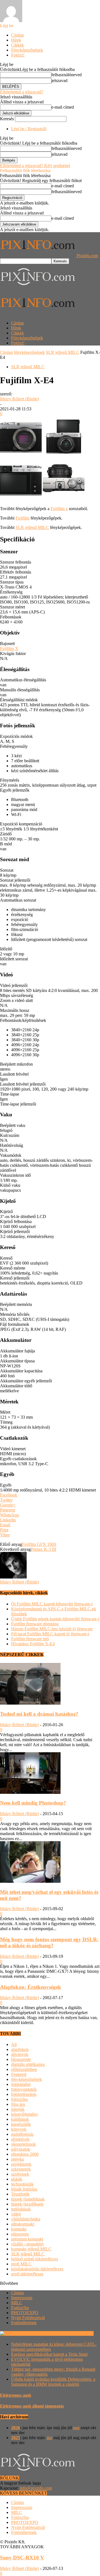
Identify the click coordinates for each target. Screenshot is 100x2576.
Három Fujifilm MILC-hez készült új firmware (52, 1629)
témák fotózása (24, 2189)
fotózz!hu (19, 2099)
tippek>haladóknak (28, 2199)
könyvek (19, 2129)
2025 (16, 2438)
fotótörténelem (24, 2094)
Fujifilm (22, 518)
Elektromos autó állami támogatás (32, 2406)
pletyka (17, 2159)
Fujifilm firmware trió (30, 1639)
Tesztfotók (20, 2194)
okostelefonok (23, 2144)
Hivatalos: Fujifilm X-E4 (33, 1644)
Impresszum (22, 2298)
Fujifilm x (59, 509)
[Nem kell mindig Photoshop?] (30, 1792)
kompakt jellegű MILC (31, 2249)
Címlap (17, 35)
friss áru (18, 2104)
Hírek (16, 40)
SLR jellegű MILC (62, 352)
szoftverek (20, 2174)
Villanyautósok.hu (77, 2333)
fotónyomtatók (24, 2089)
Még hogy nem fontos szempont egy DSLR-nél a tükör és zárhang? (49, 1942)
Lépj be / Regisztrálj (29, 129)
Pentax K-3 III (43, 1549)
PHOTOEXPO (25, 2313)
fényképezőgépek (29, 352)
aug (76, 2428)
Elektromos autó (16, 2395)
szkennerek (21, 2169)
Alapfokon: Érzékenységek (31, 1987)
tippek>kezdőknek (27, 2204)
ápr (49, 2438)
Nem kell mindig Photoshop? (33, 1803)
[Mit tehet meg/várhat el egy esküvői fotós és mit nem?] (30, 1881)
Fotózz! (18, 55)
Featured (19, 2074)
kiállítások (20, 2119)
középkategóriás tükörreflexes (37, 2269)
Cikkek (17, 45)
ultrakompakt (23, 2224)
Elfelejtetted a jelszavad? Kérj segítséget (35, 166)
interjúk (18, 2109)
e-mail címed (63, 107)
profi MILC (21, 2264)
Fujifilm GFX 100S (39, 1544)
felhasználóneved (67, 75)
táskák (17, 2179)
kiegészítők (21, 2124)
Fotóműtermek (24, 2323)
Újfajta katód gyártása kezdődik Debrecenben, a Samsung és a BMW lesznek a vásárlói (53, 2382)
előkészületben (24, 2069)
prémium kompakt (27, 2239)
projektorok (21, 2164)
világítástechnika (26, 2219)
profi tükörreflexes (27, 2274)
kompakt (19, 2229)
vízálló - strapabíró (27, 2244)
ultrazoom (20, 2234)
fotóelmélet (21, 2084)
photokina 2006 (25, 2154)
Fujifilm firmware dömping (35, 1624)
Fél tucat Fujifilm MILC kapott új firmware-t (50, 1634)
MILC (17, 2303)
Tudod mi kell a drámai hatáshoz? (39, 1714)
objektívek (20, 2139)
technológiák (22, 2184)
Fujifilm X (9, 649)
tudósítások (21, 2209)
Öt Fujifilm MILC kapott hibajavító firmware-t (52, 1604)
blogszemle (21, 2059)
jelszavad (59, 80)
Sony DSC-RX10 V (22, 2558)
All (14, 2044)
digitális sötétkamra (28, 2064)
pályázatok (21, 2149)
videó (16, 2214)
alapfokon (20, 2049)
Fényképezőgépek (27, 50)
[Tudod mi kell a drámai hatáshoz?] (30, 1703)
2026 (16, 2428)
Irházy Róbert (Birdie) (19, 399)
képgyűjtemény (25, 2114)
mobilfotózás (22, 2134)
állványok (20, 2054)
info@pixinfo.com (36, 2488)
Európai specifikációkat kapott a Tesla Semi (49, 2354)
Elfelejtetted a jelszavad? (22, 92)
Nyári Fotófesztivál (28, 2318)
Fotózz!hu (20, 2308)
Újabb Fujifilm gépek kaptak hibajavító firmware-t (55, 1619)
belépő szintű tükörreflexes (35, 2259)
